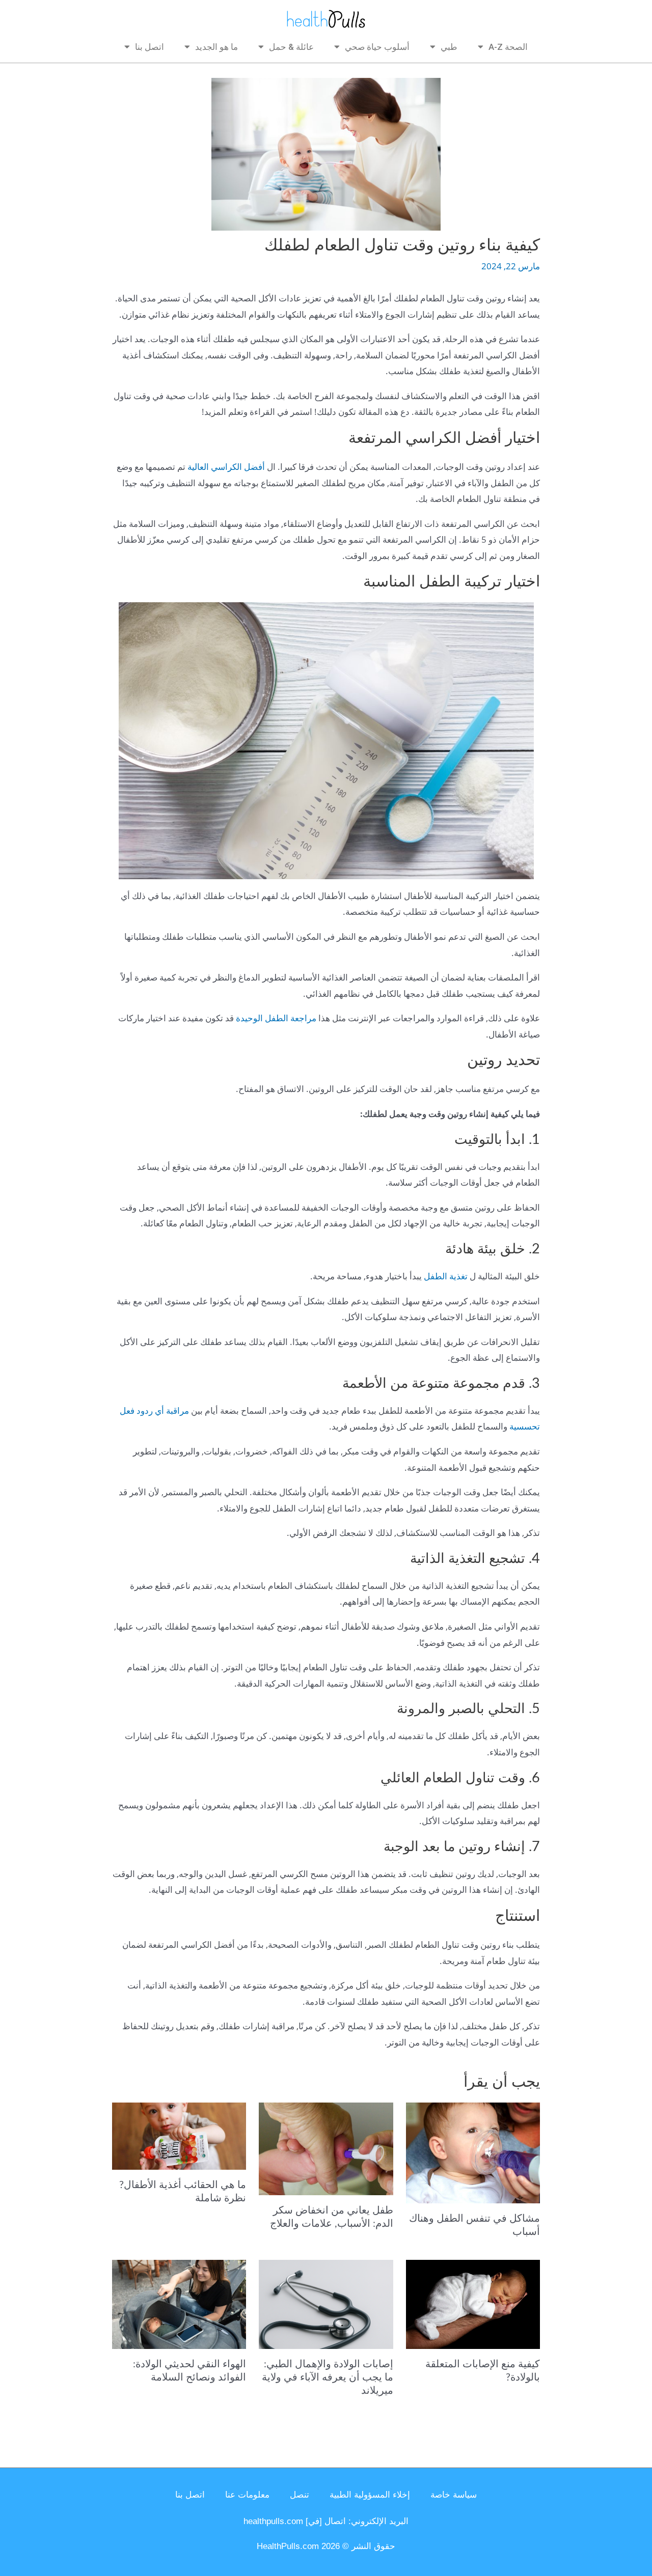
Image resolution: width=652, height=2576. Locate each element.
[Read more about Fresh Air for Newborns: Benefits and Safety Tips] (179, 2303)
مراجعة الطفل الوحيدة (276, 1018)
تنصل (300, 2495)
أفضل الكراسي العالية (226, 467)
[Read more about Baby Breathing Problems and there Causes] (473, 2152)
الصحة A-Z (508, 47)
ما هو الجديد (216, 47)
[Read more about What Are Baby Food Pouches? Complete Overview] (179, 2135)
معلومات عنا (247, 2495)
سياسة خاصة (454, 2495)
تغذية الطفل (446, 1276)
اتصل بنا (150, 47)
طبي (449, 47)
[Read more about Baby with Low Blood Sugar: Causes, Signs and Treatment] (326, 2148)
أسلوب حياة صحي (377, 47)
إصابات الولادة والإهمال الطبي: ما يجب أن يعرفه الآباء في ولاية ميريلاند (328, 2377)
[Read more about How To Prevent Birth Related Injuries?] (473, 2303)
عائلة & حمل (291, 47)
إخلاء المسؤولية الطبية (370, 2495)
